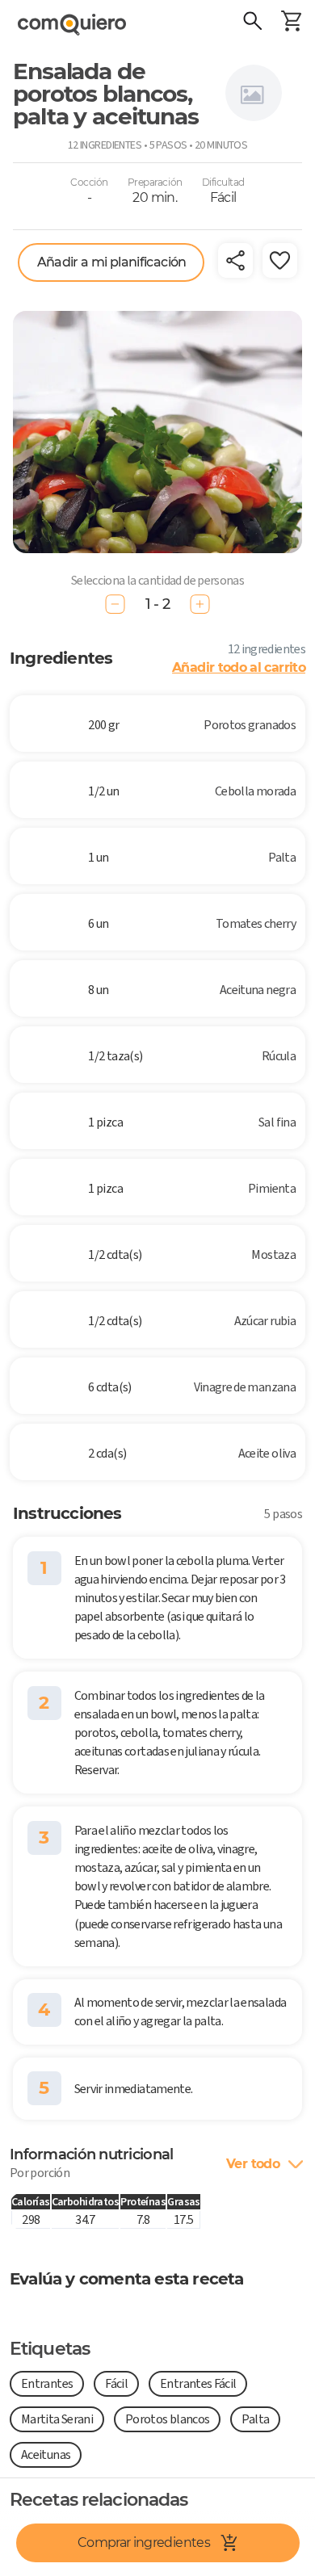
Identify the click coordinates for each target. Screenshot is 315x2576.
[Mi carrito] (291, 23)
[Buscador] (252, 23)
